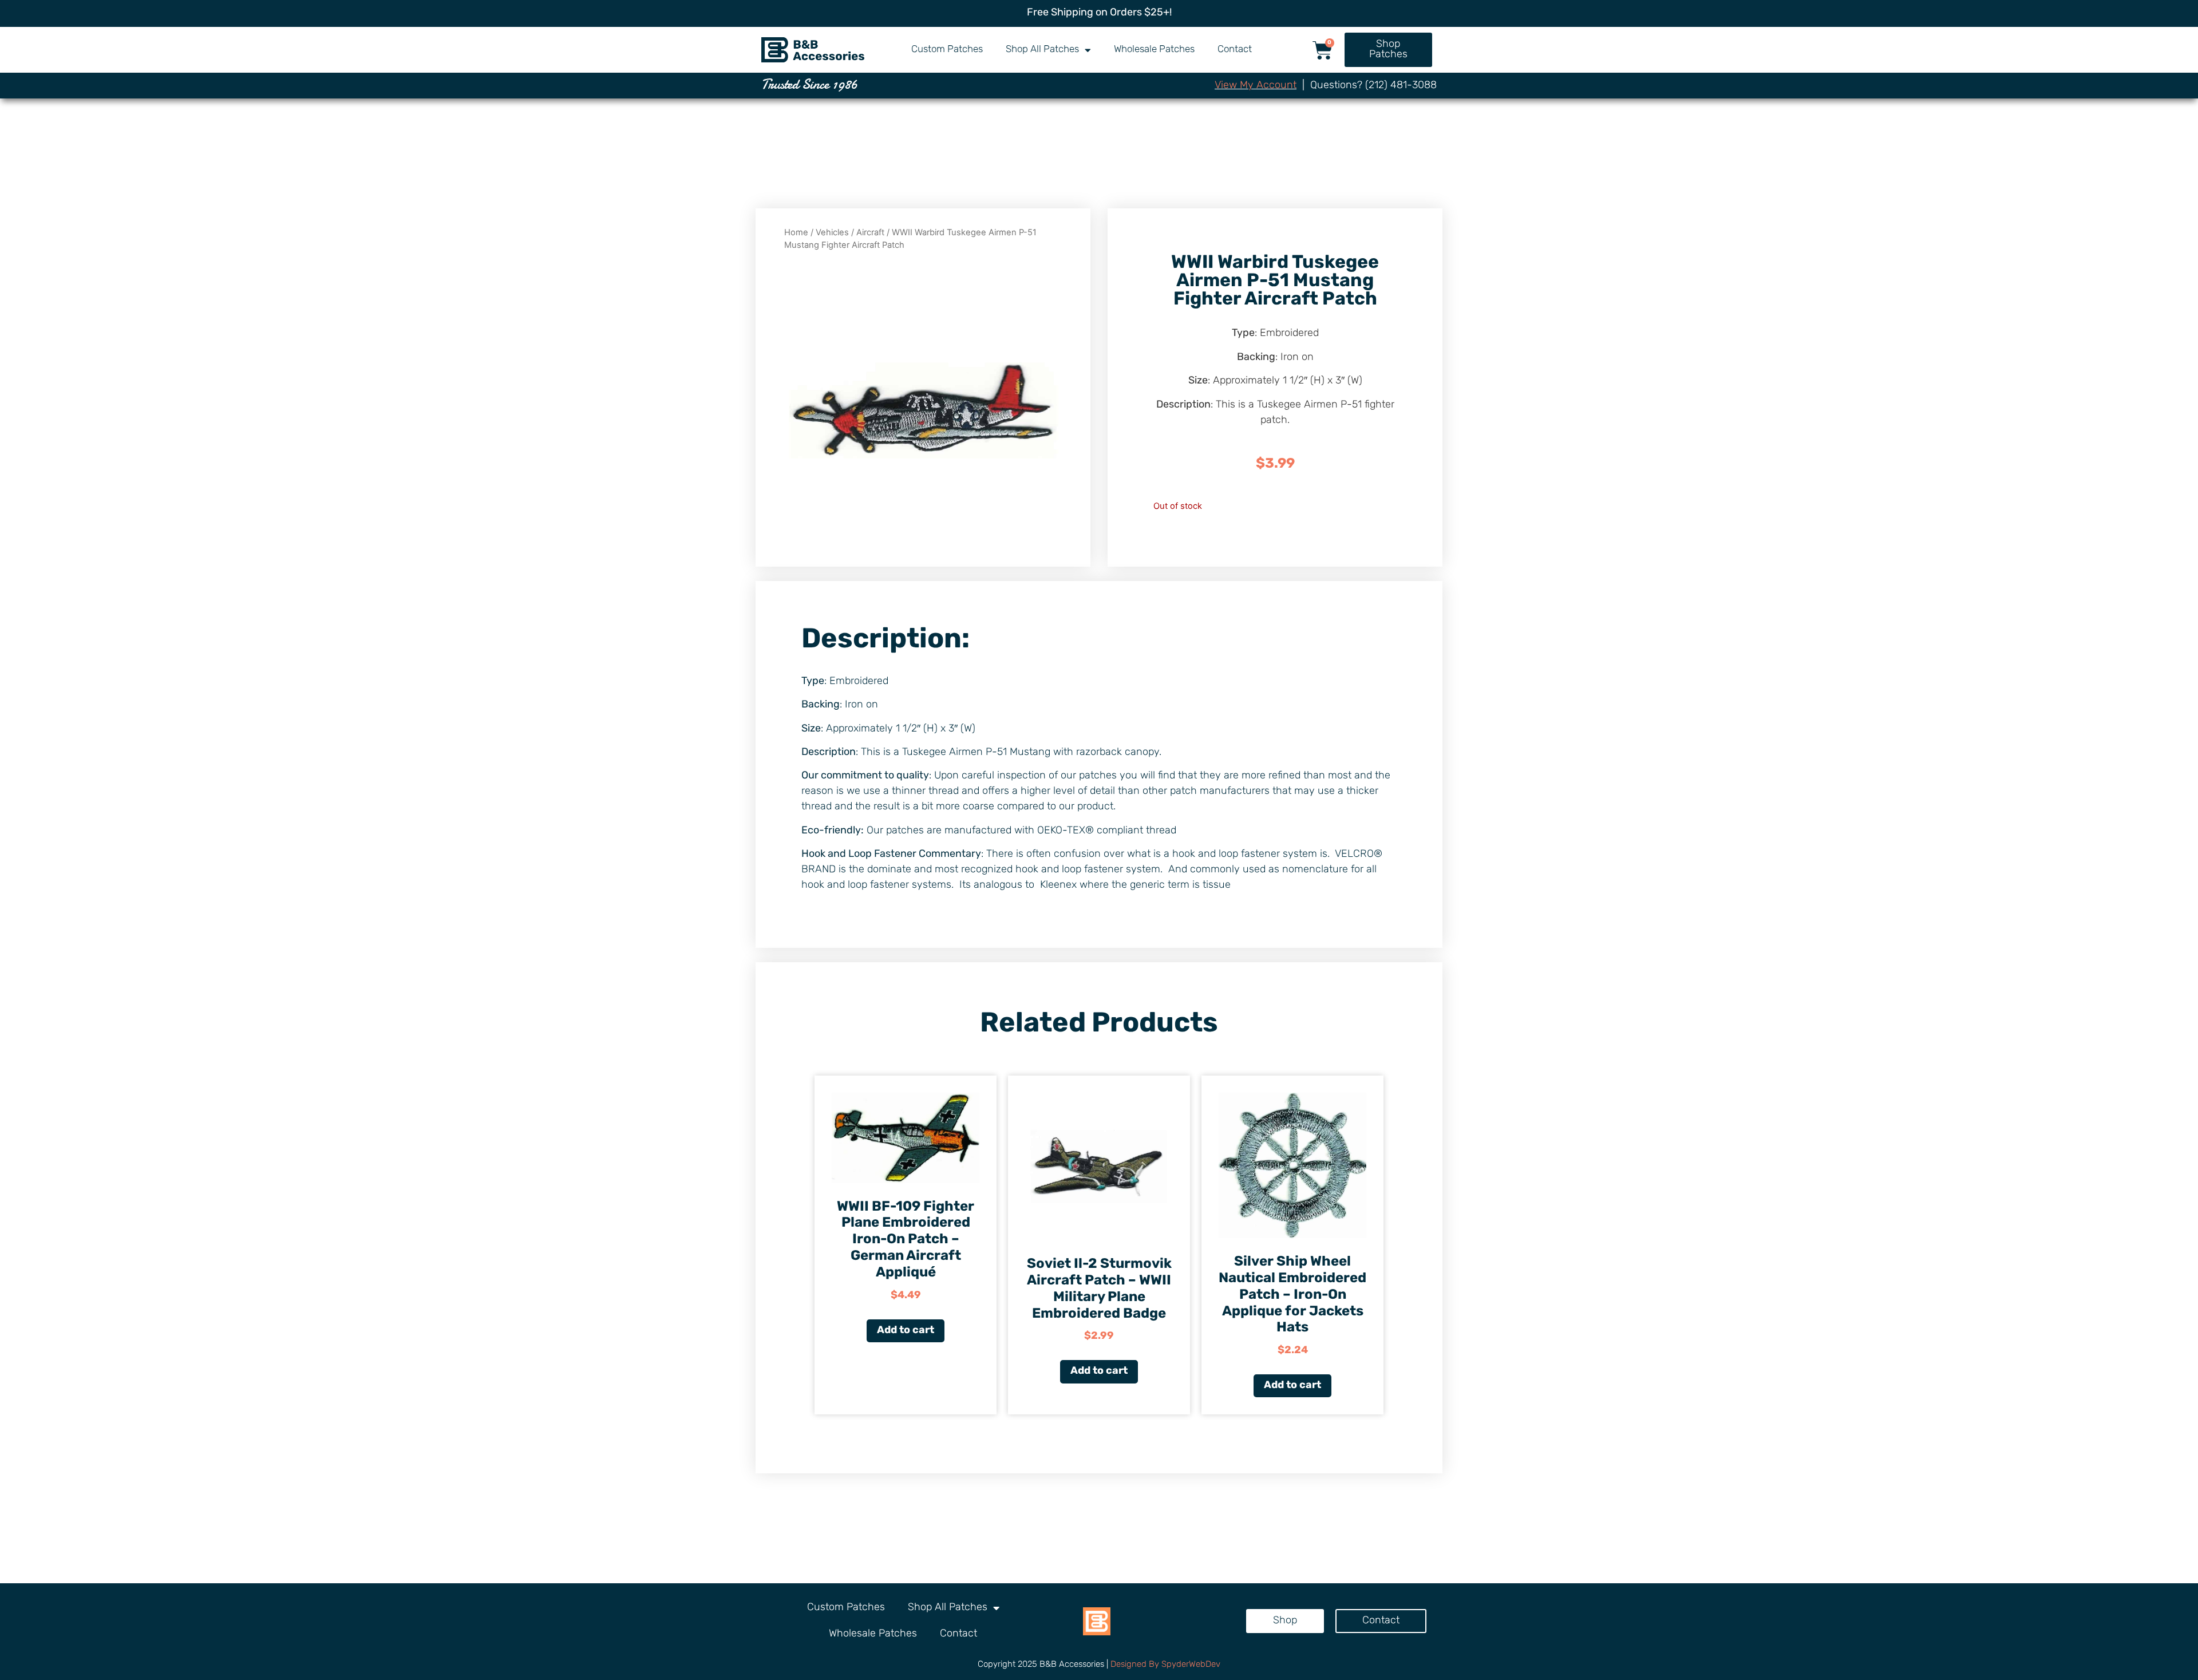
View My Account (1256, 86)
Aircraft (870, 232)
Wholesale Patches (1154, 50)
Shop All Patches (1042, 50)
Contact (1235, 50)
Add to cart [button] (906, 1331)
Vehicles (832, 232)
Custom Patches (947, 50)
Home (796, 232)
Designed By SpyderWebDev (1165, 1665)
